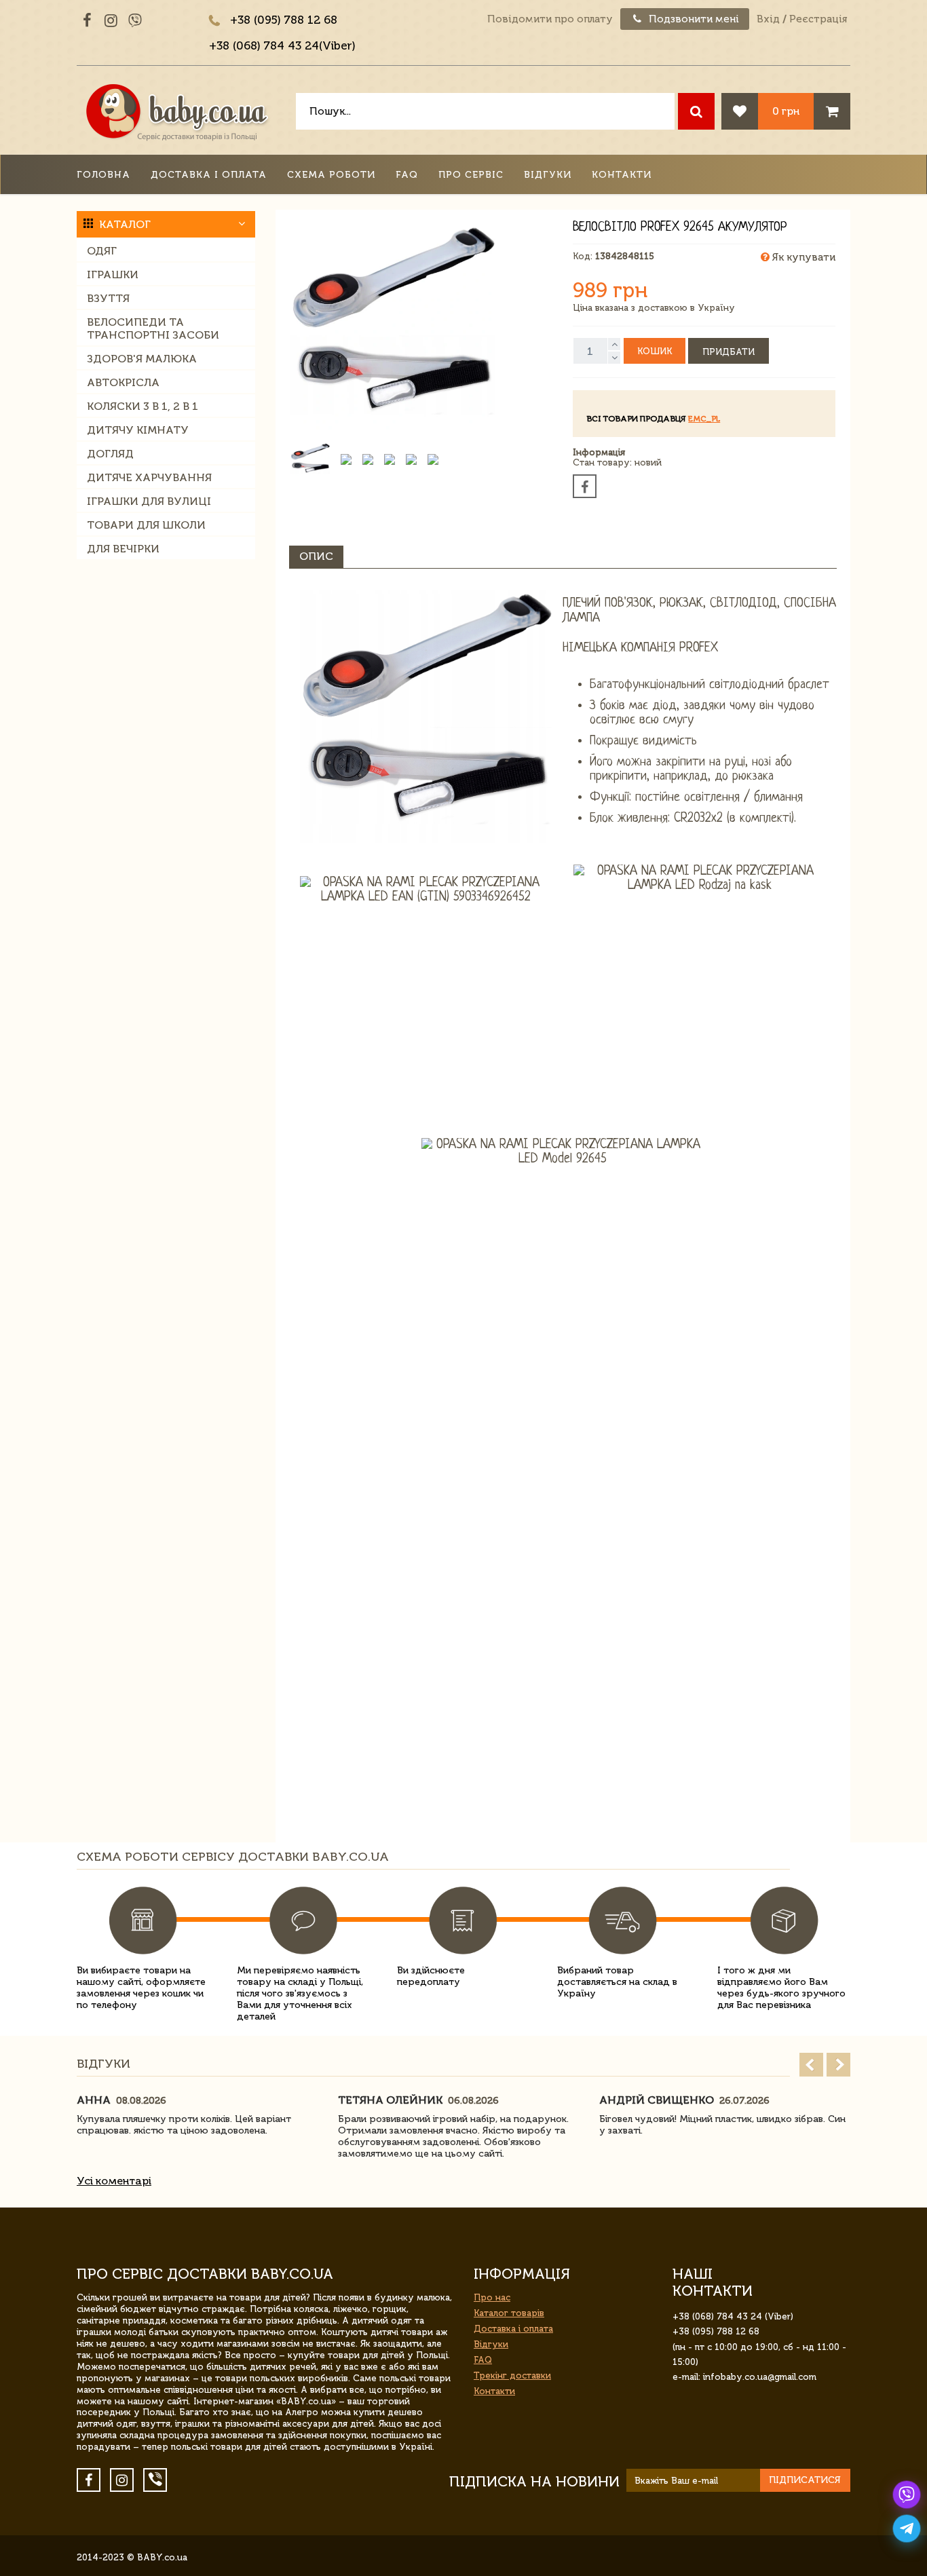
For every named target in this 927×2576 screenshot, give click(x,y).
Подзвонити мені (693, 19)
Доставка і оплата (209, 175)
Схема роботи (331, 175)
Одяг (102, 251)
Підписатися (805, 2480)
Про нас (492, 2297)
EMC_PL (704, 419)
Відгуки (548, 175)
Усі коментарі (114, 2181)
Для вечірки (123, 549)
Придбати (729, 352)
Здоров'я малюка (142, 359)
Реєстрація (818, 19)
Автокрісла (123, 382)
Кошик (655, 351)
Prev (811, 2065)
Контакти (622, 175)
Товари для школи (146, 525)
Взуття (108, 298)
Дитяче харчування (149, 477)
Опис (316, 556)
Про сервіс (471, 175)
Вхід (768, 19)
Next (838, 2065)
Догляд (110, 454)
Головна (103, 175)
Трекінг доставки (512, 2375)
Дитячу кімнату (138, 430)
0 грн (786, 111)
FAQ (407, 175)
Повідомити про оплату (550, 19)
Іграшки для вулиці (149, 501)
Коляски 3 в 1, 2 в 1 (143, 406)
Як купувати (802, 257)
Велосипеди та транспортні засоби (153, 328)
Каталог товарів (509, 2313)
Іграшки (113, 274)
